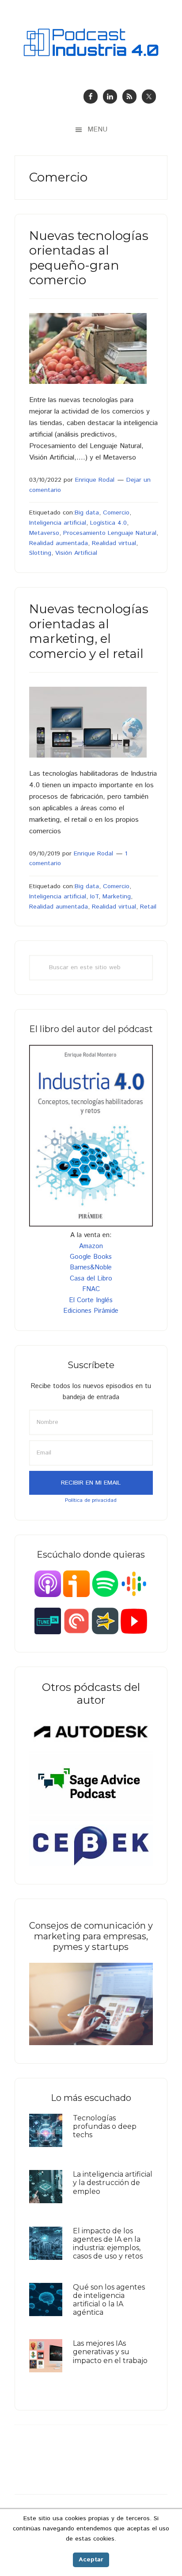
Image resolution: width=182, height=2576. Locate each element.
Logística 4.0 (108, 523)
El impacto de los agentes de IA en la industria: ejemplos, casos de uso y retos (108, 2244)
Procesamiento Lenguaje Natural (110, 533)
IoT (94, 897)
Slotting (40, 553)
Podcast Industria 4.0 (91, 42)
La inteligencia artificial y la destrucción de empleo (113, 2183)
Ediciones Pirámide (91, 1311)
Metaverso (44, 533)
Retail (148, 907)
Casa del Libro (91, 1278)
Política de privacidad (91, 1500)
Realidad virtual (114, 543)
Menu (97, 130)
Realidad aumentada (59, 543)
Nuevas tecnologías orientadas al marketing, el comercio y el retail (89, 631)
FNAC (91, 1289)
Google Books (91, 1257)
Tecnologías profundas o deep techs (105, 2126)
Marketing (117, 897)
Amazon (91, 1246)
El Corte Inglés (91, 1300)
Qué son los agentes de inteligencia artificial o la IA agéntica (109, 2300)
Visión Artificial (76, 553)
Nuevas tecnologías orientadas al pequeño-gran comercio (89, 258)
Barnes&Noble (91, 1267)
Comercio (116, 513)
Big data (87, 513)
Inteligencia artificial (58, 523)
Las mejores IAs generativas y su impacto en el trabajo (110, 2352)
